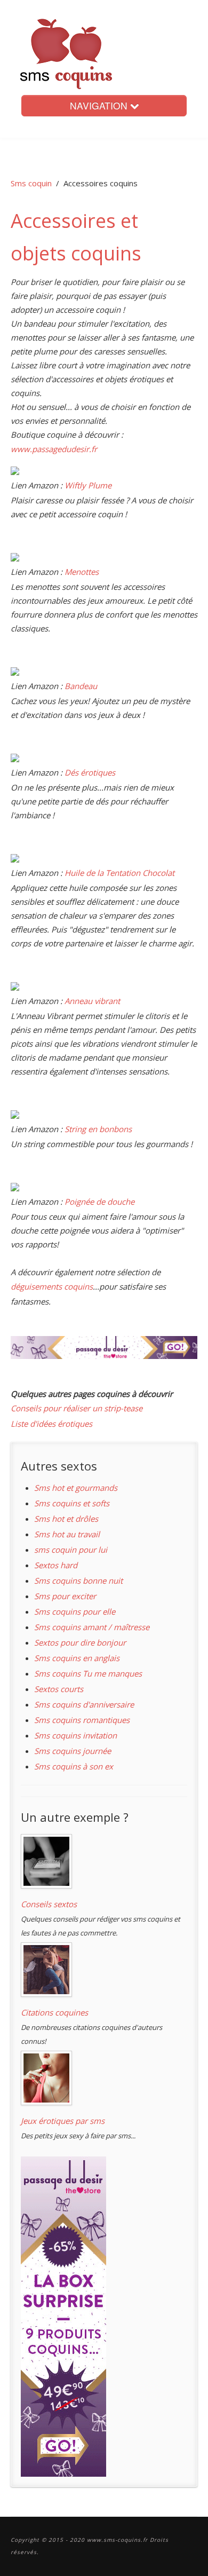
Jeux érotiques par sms (63, 2121)
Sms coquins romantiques (82, 1720)
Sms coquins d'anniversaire (84, 1704)
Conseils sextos (49, 1904)
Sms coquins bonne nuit (78, 1581)
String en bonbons (98, 1129)
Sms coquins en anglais (77, 1658)
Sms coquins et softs (72, 1503)
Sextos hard (56, 1565)
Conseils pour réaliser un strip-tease (77, 1408)
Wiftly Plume (88, 485)
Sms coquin (31, 183)
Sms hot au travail (67, 1534)
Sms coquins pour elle (75, 1611)
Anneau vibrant (92, 1001)
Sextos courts (59, 1689)
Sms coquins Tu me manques (88, 1673)
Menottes (82, 572)
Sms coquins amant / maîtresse (92, 1627)
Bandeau (81, 686)
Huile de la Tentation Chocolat (119, 873)
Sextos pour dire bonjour (80, 1642)
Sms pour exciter (65, 1596)
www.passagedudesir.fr (54, 449)
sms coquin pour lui (71, 1550)
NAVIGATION (100, 105)
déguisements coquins (52, 1286)
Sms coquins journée (73, 1751)
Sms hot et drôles (66, 1519)
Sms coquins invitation (75, 1735)
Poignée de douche (99, 1202)
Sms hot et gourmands (76, 1488)
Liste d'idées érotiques (51, 1424)
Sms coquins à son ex (74, 1766)
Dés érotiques (90, 772)
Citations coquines (54, 2012)
